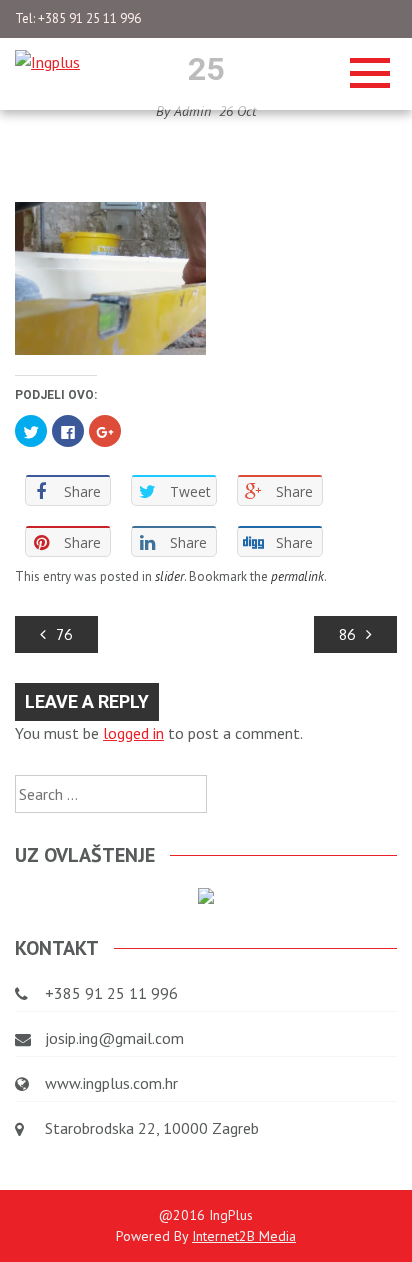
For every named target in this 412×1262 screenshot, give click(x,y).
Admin (192, 111)
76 (64, 634)
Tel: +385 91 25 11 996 (78, 18)
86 (347, 634)
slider (169, 576)
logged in (133, 733)
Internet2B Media (244, 1236)
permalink (297, 576)
